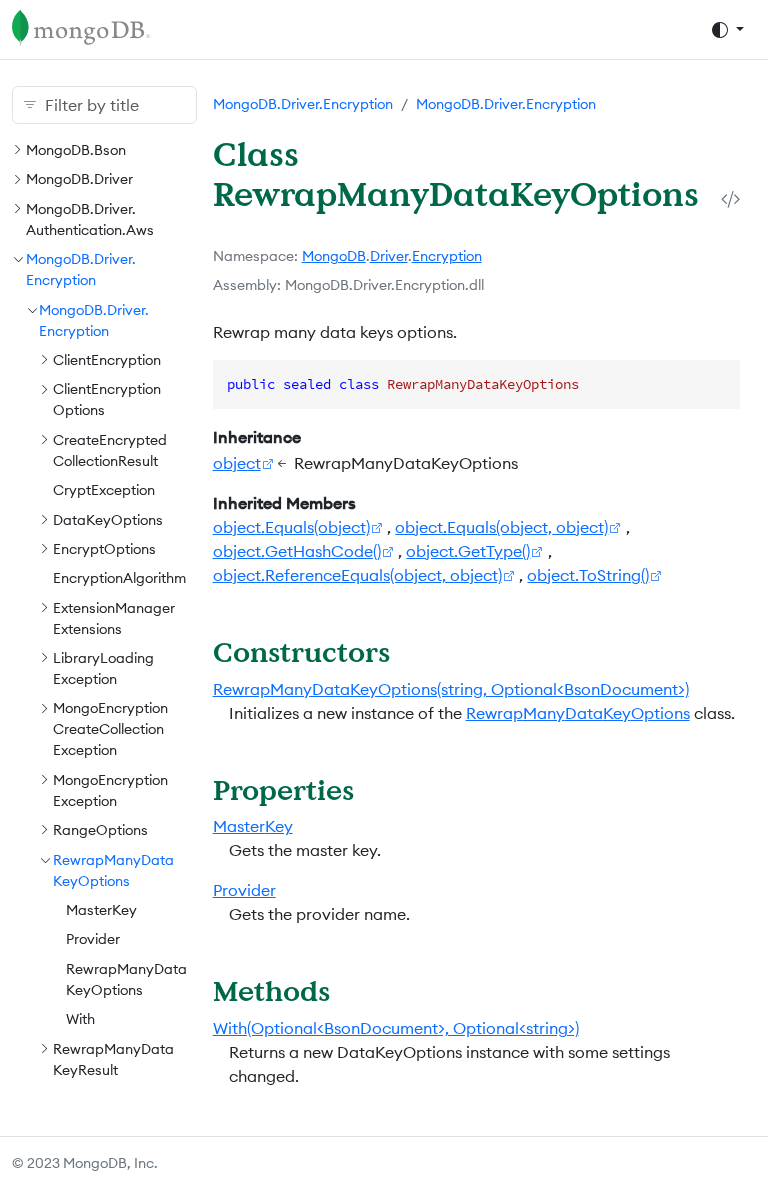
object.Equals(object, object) (501, 527)
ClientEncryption (107, 360)
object (237, 463)
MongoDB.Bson (76, 150)
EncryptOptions (104, 549)
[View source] (730, 199)
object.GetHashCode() (297, 551)
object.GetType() (468, 551)
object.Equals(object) (291, 527)
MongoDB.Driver (79, 179)
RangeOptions (100, 830)
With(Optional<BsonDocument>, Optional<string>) (396, 1028)
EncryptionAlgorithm (119, 578)
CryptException (104, 490)
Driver (389, 256)
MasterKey (101, 910)
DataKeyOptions (108, 520)
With (80, 1019)
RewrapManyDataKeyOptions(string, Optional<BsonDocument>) (451, 689)
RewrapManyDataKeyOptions (578, 713)
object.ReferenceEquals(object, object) (357, 575)
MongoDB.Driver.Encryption (303, 104)
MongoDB (334, 256)
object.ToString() (588, 575)
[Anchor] (409, 651)
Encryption (447, 256)
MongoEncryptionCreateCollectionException (110, 729)
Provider (93, 939)
